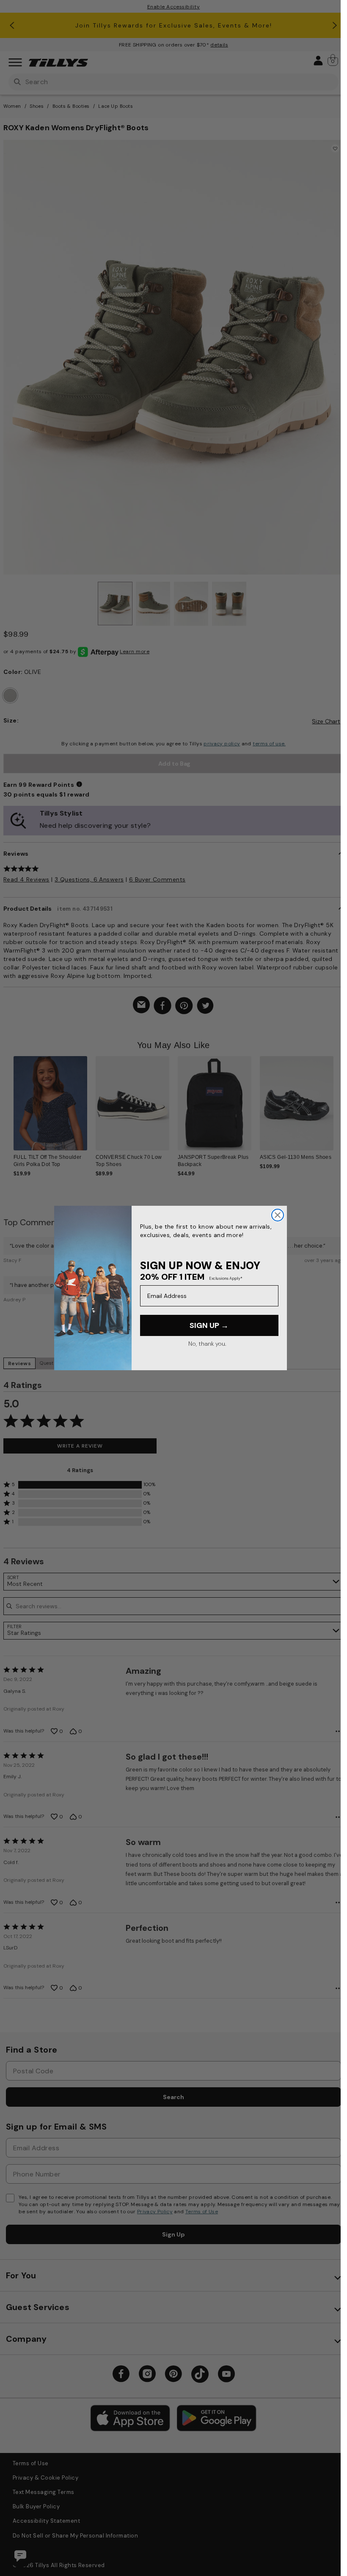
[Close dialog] (278, 1215)
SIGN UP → (209, 1325)
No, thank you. (207, 1344)
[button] (339, 1104)
